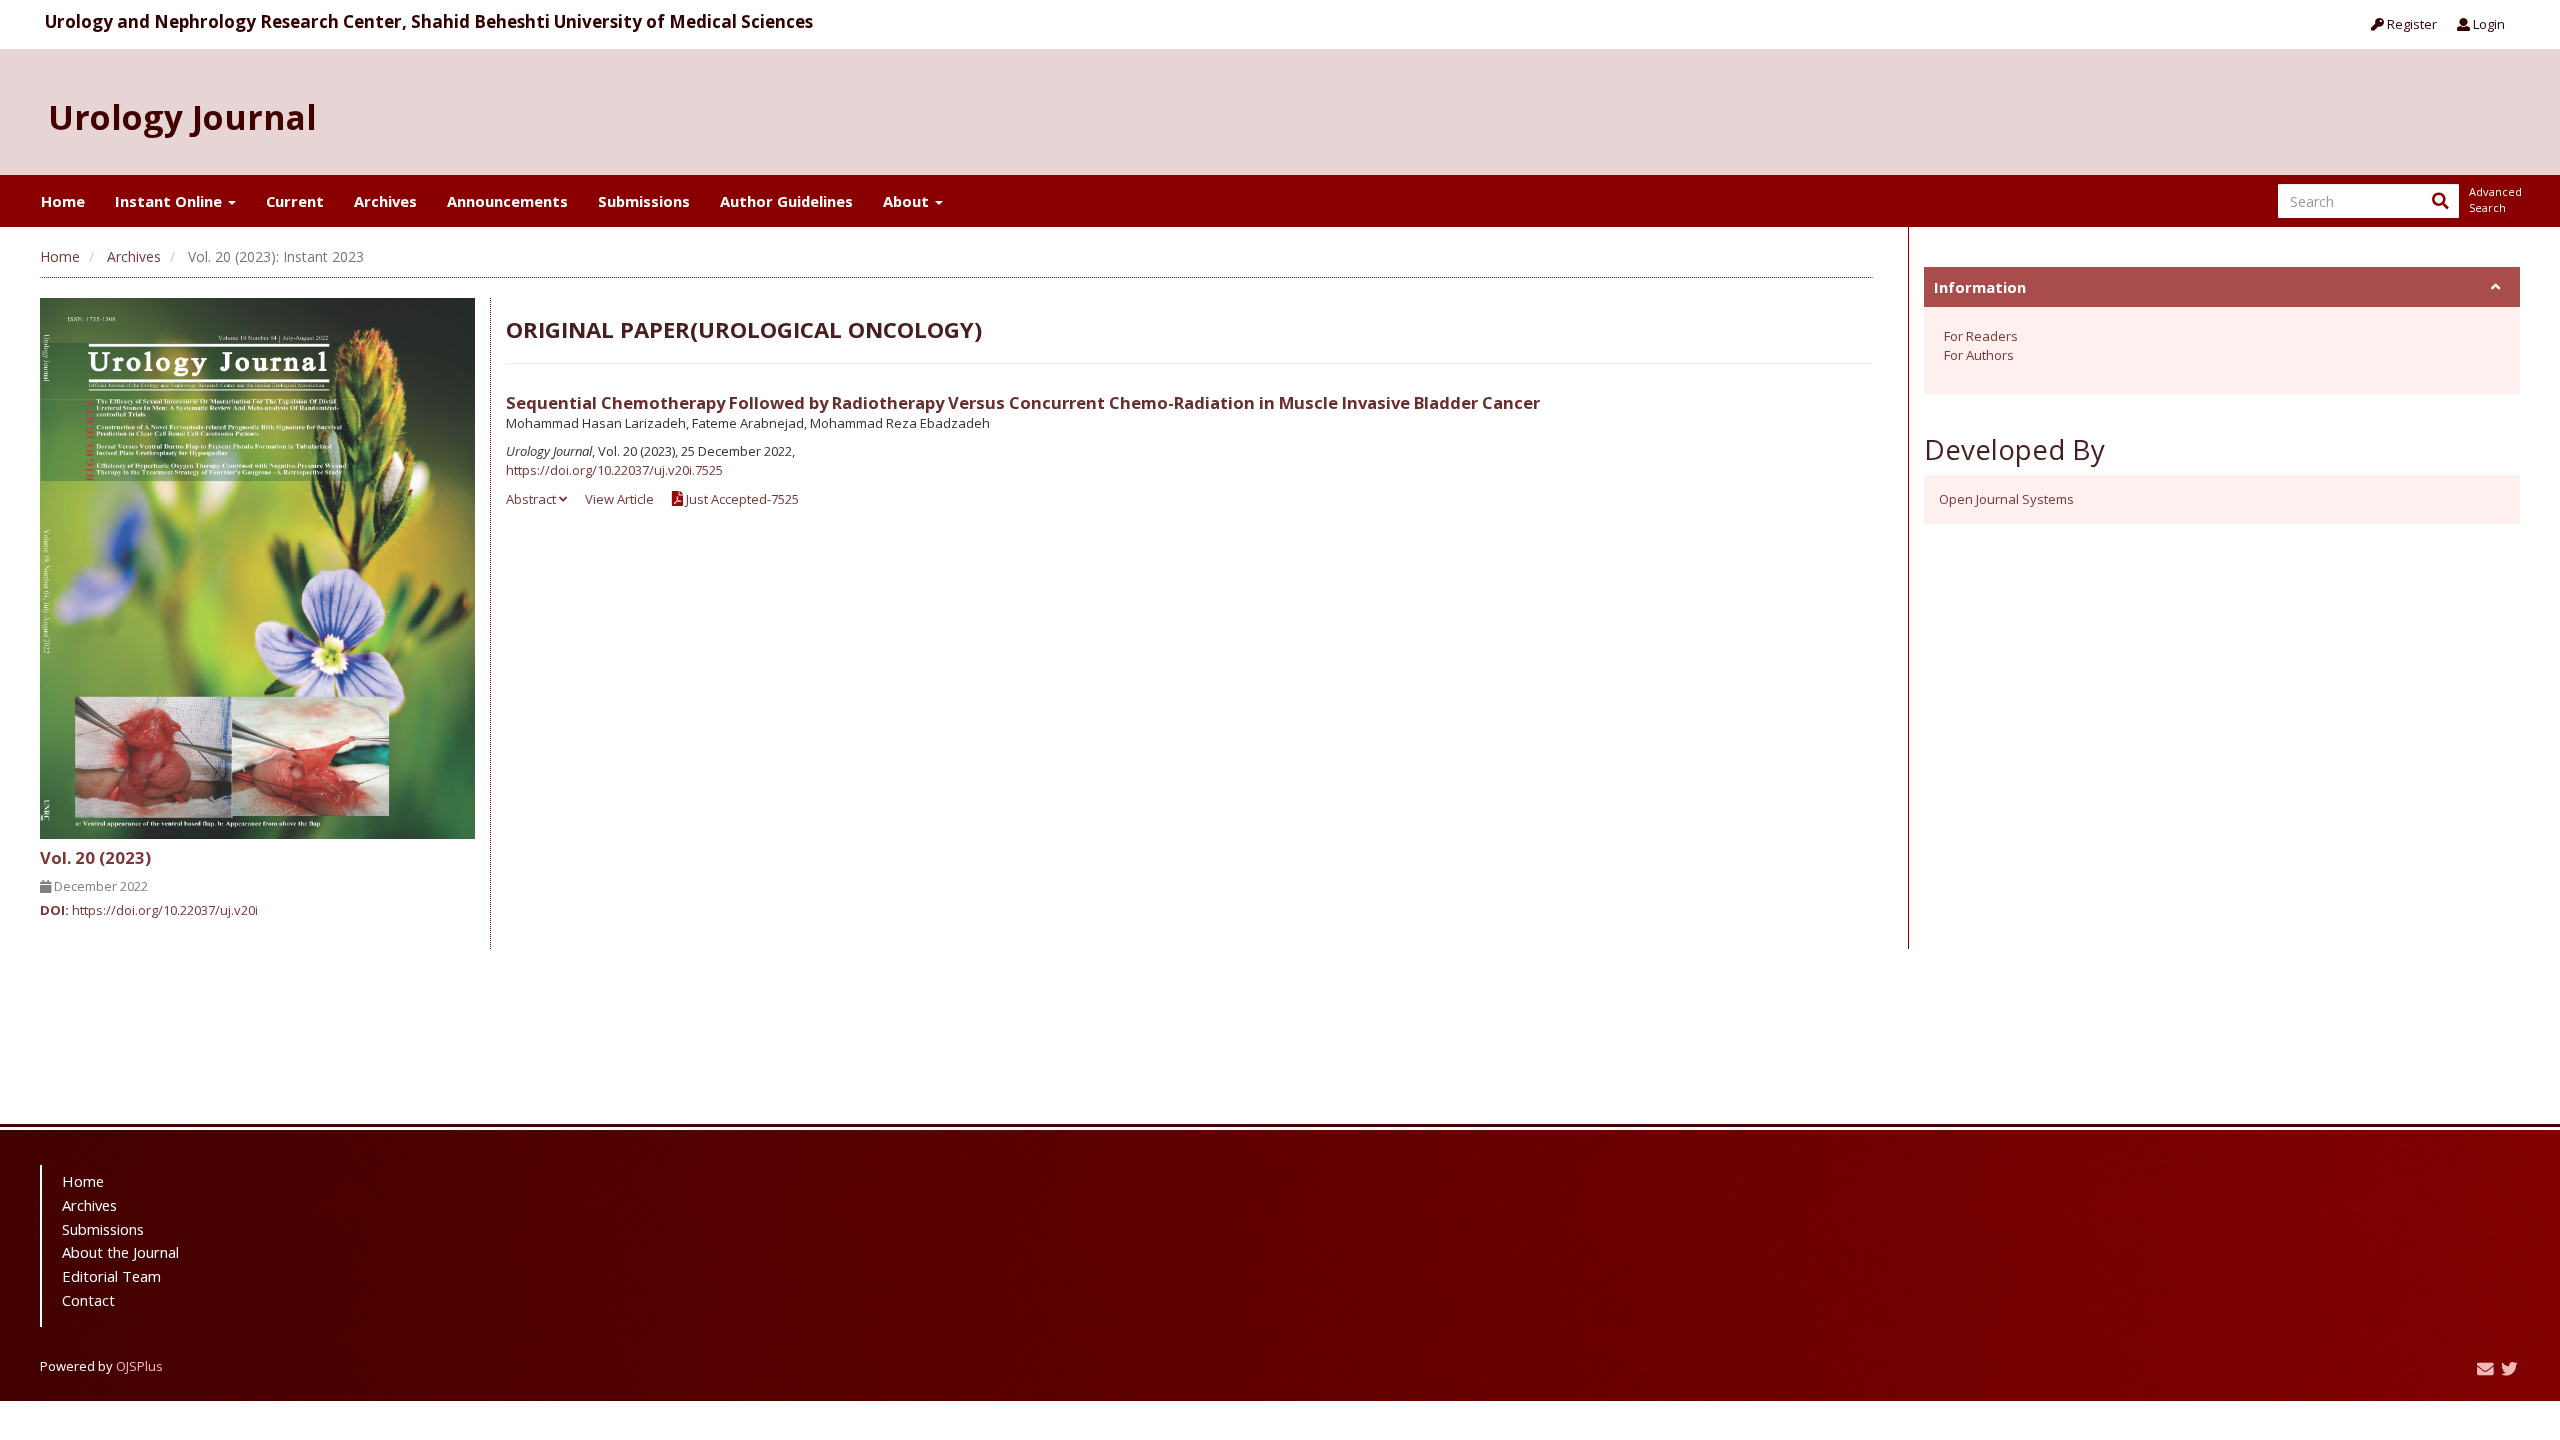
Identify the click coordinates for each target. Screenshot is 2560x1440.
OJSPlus (139, 1366)
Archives (385, 201)
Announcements (507, 201)
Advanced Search (2494, 199)
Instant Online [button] (170, 201)
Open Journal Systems (2006, 499)
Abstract (532, 499)
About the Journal (120, 1252)
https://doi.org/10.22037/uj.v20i (165, 910)
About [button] (908, 201)
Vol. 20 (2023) (95, 857)
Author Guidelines (786, 201)
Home (63, 201)
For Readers (1981, 336)
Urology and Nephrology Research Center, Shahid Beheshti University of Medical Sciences (429, 21)
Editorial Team (111, 1276)
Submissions (644, 201)
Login (2487, 24)
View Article (619, 499)
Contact (88, 1300)
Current (295, 201)
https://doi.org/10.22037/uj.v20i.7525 (614, 470)
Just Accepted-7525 (741, 499)
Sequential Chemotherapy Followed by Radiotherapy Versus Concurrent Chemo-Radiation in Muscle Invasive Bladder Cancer (1023, 402)
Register (2410, 24)
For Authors (1979, 355)
